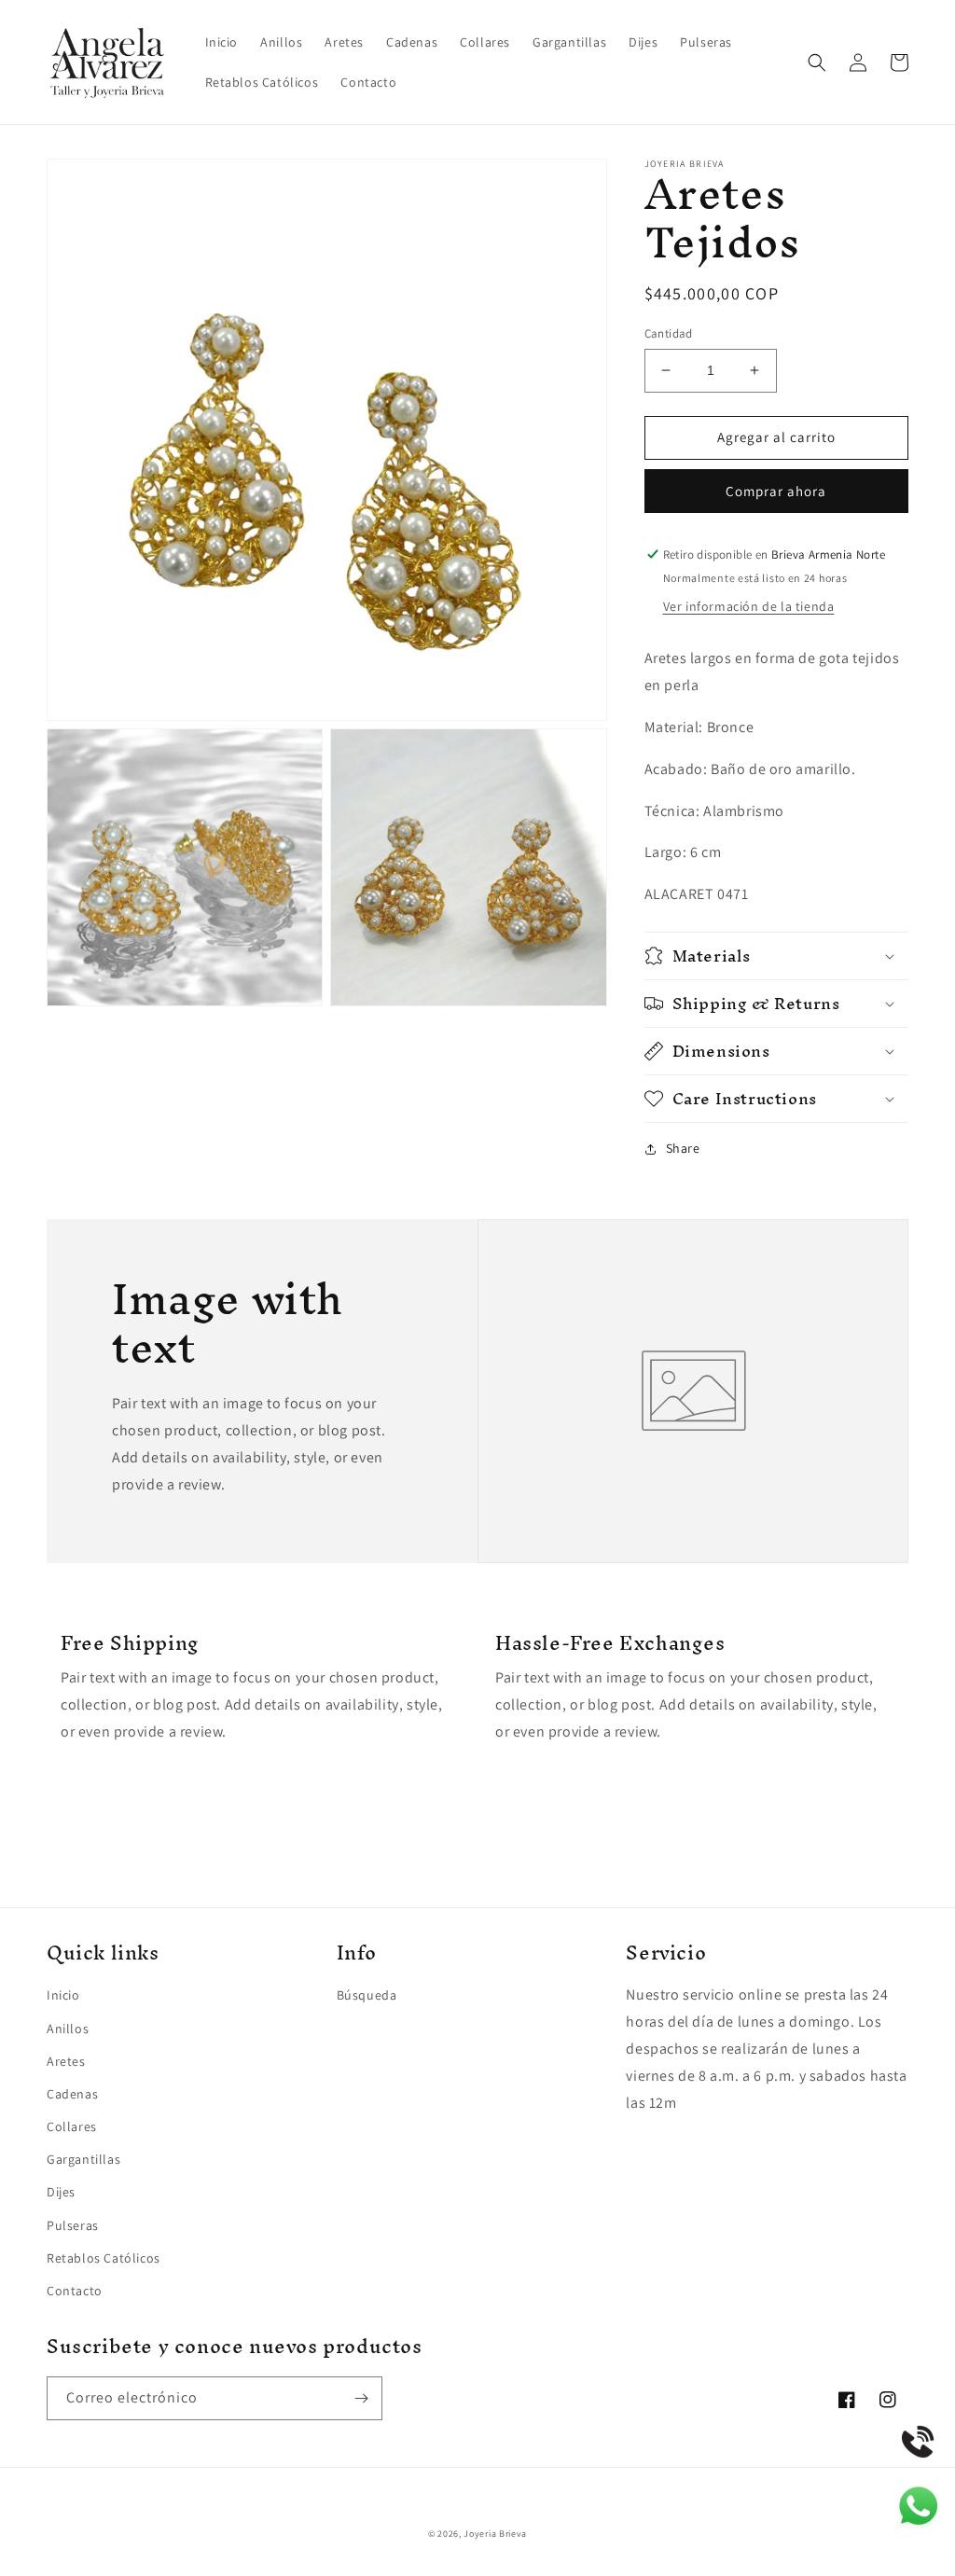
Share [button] (683, 1148)
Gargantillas (83, 2159)
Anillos (68, 2029)
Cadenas (72, 2094)
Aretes (66, 2061)
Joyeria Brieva (495, 2534)
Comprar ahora (776, 491)
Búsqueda (367, 1995)
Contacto (75, 2291)
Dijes (61, 2192)
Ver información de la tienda (749, 606)
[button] (817, 62)
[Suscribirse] (361, 2398)
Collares (72, 2126)
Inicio (63, 1995)
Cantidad (669, 333)
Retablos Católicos (104, 2258)
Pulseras (73, 2225)
